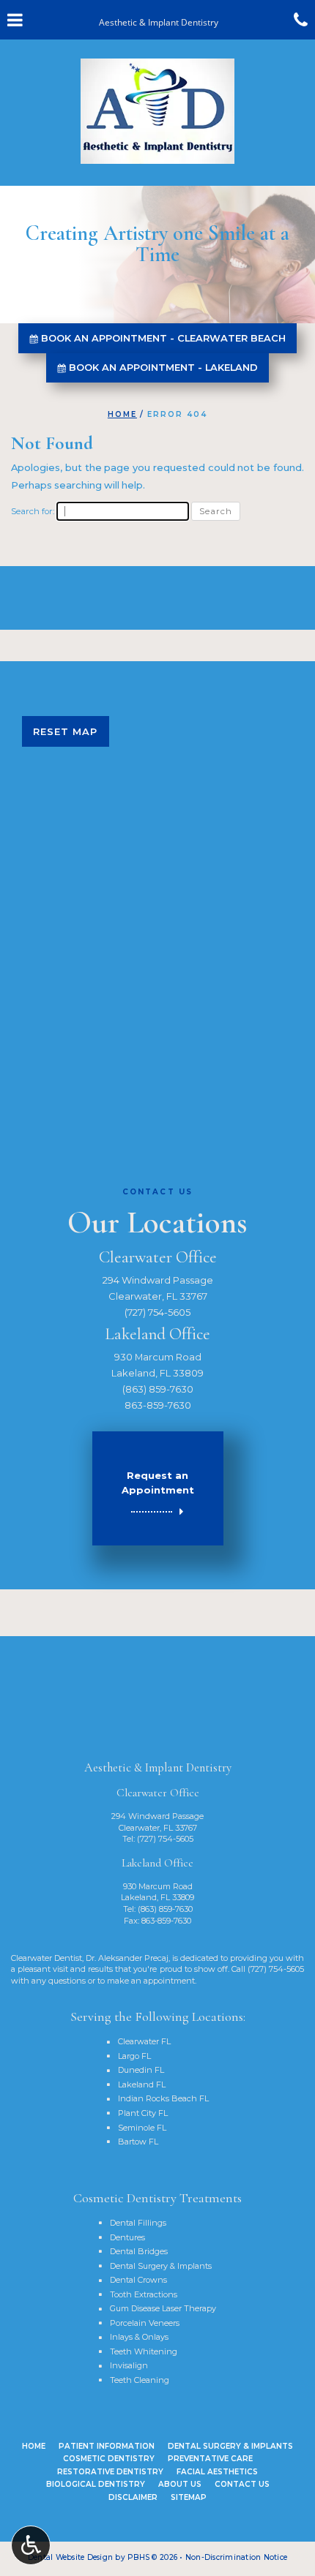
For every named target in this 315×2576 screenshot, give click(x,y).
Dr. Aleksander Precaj (127, 1958)
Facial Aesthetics (217, 2472)
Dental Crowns (138, 2280)
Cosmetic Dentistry (109, 2459)
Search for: (33, 511)
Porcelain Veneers (145, 2323)
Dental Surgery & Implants (161, 2266)
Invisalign (129, 2365)
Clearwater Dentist (47, 1958)
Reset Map (65, 731)
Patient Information (107, 2446)
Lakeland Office (157, 1334)
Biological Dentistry (96, 2484)
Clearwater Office (158, 1257)
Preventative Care (210, 2459)
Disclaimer (133, 2497)
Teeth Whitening (144, 2351)
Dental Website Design (70, 2557)
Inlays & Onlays (139, 2337)
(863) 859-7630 (158, 1389)
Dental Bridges (139, 2251)
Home (122, 414)
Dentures (127, 2237)
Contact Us (242, 2484)
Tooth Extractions (144, 2294)
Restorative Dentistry (110, 2472)
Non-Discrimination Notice (236, 2557)
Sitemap (189, 2497)
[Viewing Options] (31, 2545)
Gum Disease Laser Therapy (163, 2308)
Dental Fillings (138, 2223)
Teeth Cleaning (140, 2380)
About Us (180, 2484)
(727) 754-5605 (157, 1312)
